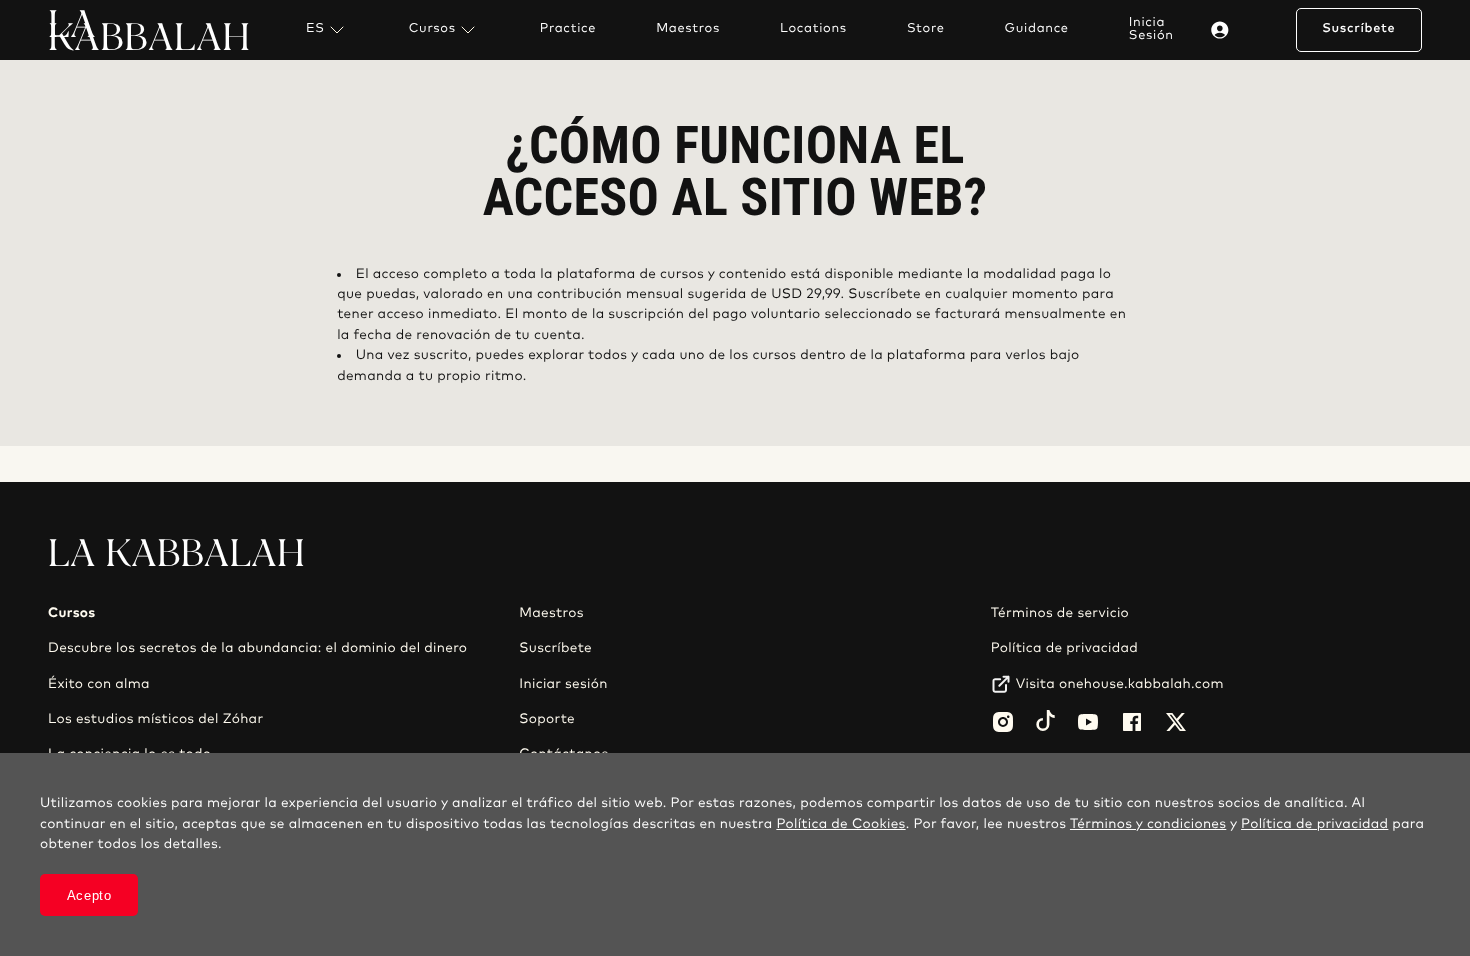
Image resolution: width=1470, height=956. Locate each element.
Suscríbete (1358, 28)
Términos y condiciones (1148, 824)
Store (926, 29)
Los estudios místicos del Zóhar (155, 719)
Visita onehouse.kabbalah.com (1120, 684)
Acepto (89, 895)
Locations (813, 29)
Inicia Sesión (1151, 29)
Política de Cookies (840, 824)
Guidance (1037, 29)
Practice (568, 29)
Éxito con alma (99, 684)
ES (315, 28)
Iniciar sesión (563, 684)
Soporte (547, 719)
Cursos (432, 28)
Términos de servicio (1060, 613)
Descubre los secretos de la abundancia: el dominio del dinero (257, 648)
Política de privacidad (1064, 648)
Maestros (688, 29)
